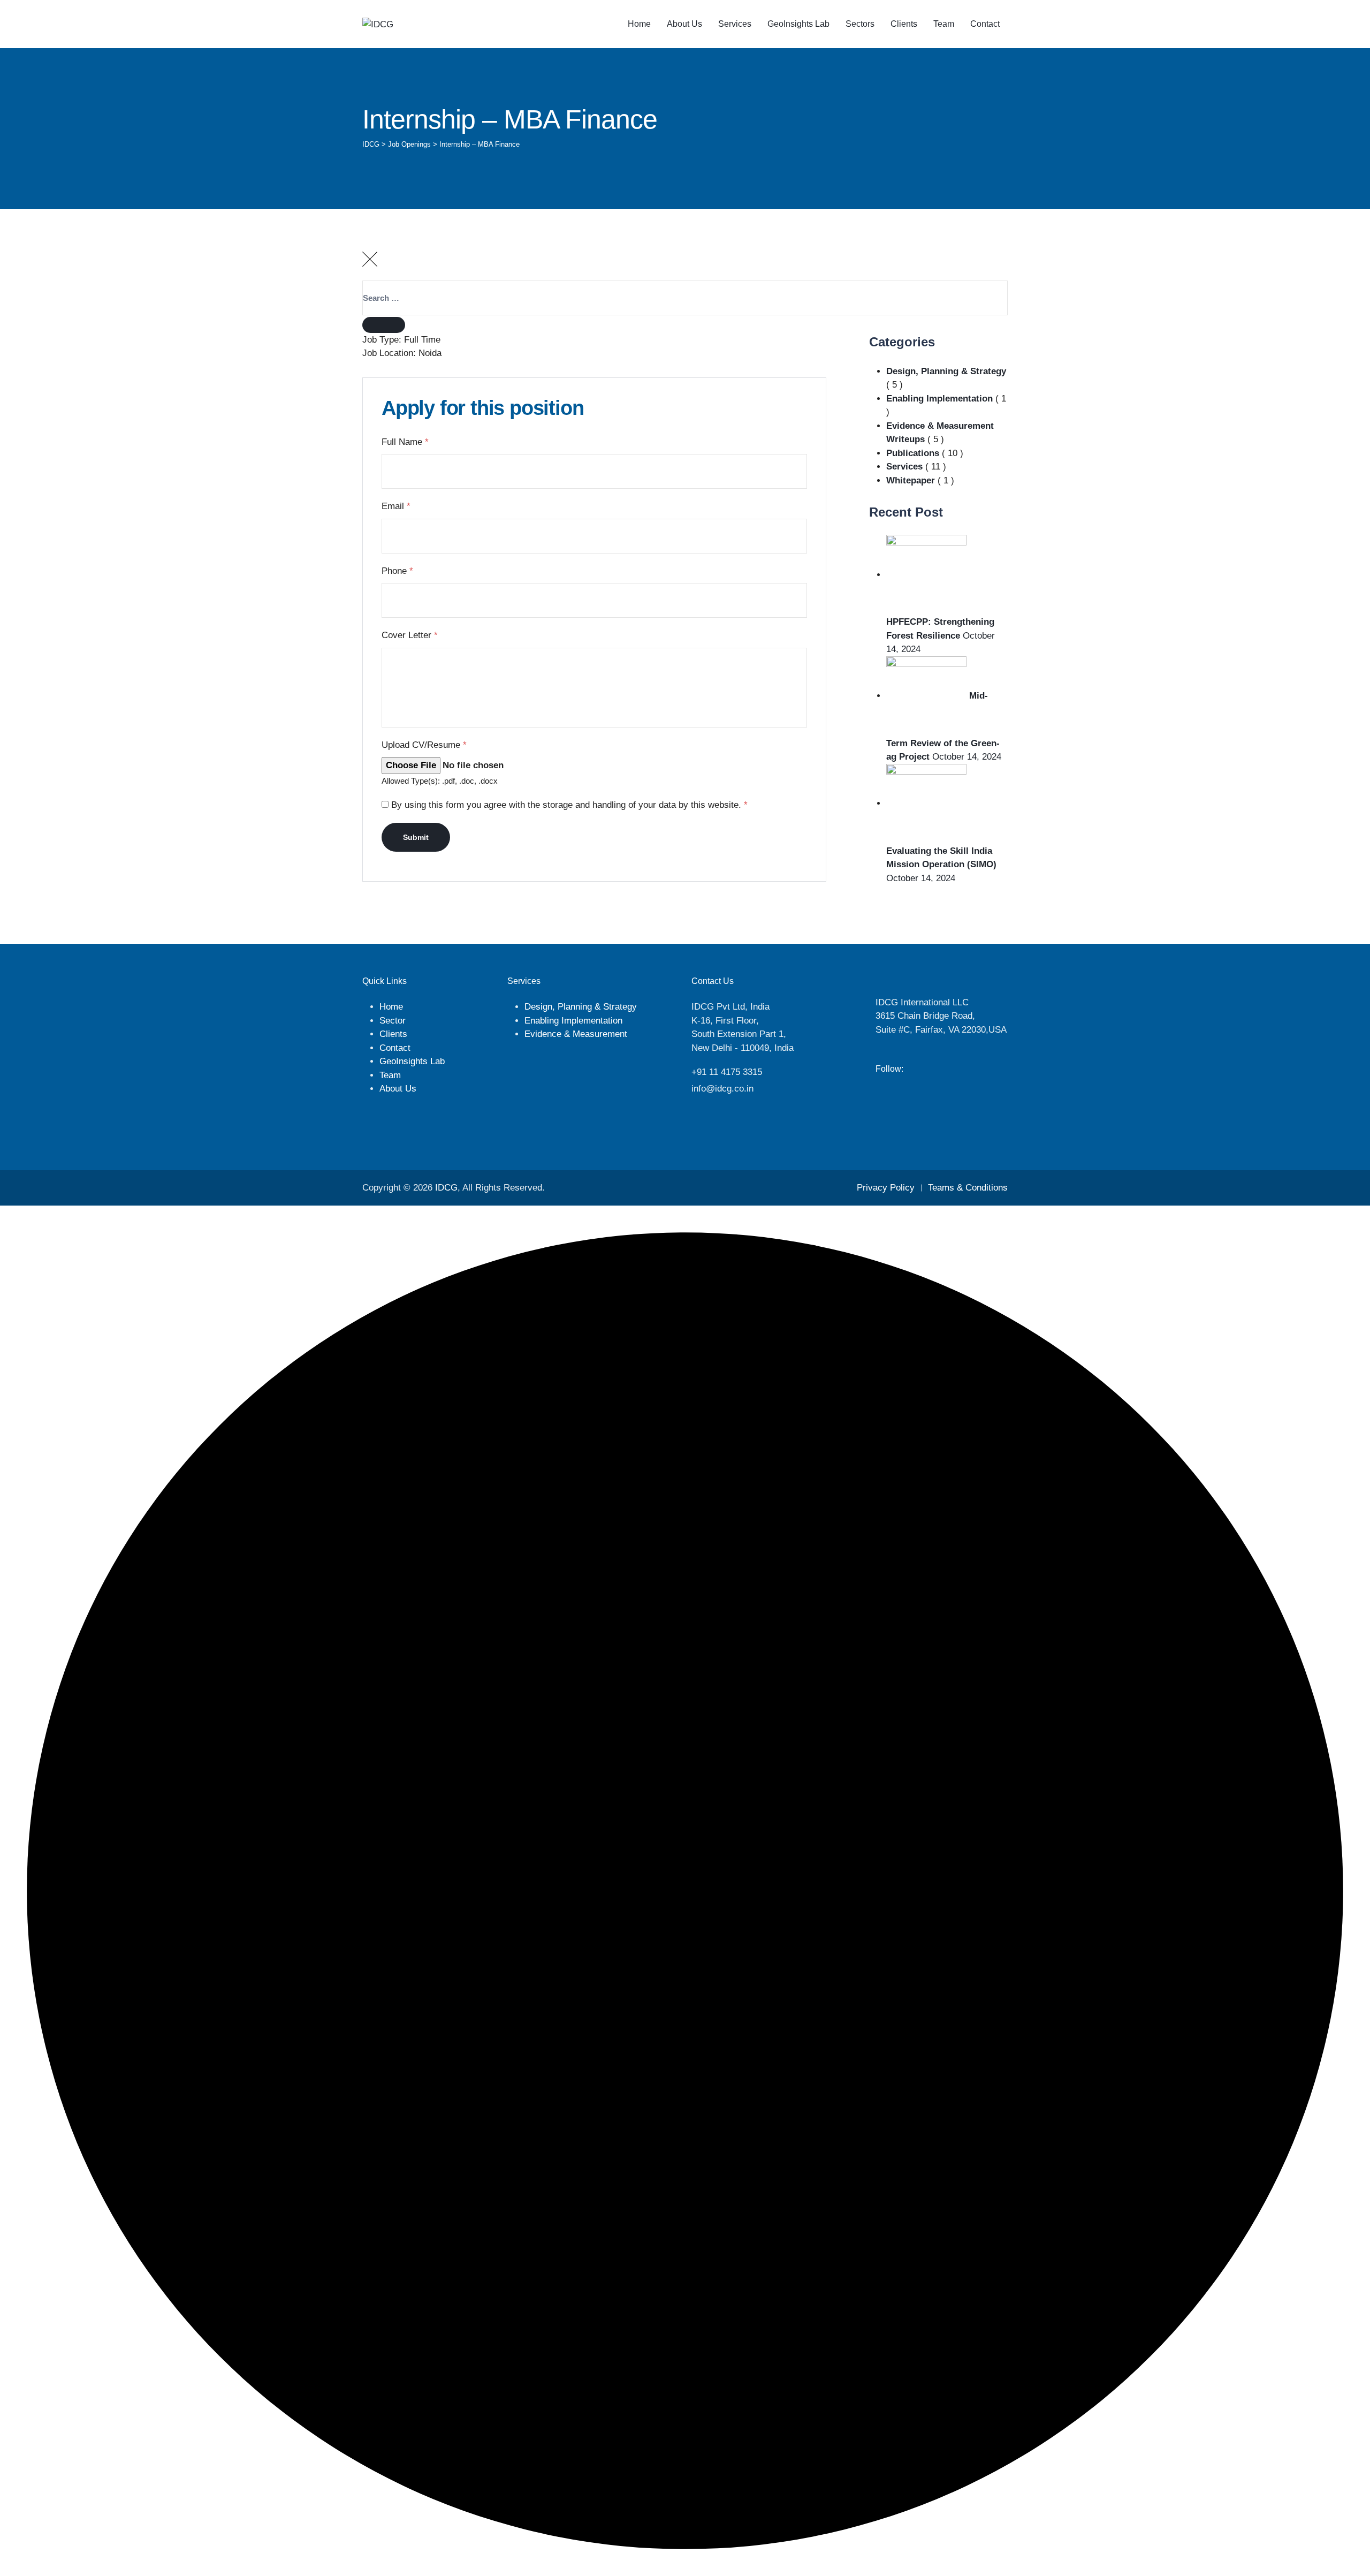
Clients (904, 24)
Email (396, 506)
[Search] (384, 325)
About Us (684, 24)
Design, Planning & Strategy (946, 371)
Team (944, 24)
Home (639, 24)
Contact (985, 24)
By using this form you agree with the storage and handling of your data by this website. (569, 805)
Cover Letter (410, 635)
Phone (397, 571)
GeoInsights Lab (798, 24)
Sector (393, 1021)
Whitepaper (911, 480)
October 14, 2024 (967, 757)
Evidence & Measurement (576, 1034)
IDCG (446, 1188)
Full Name (405, 442)
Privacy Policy (886, 1188)
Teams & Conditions (968, 1188)
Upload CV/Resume (424, 745)
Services (735, 24)
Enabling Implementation (939, 399)
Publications (913, 453)
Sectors (860, 24)
